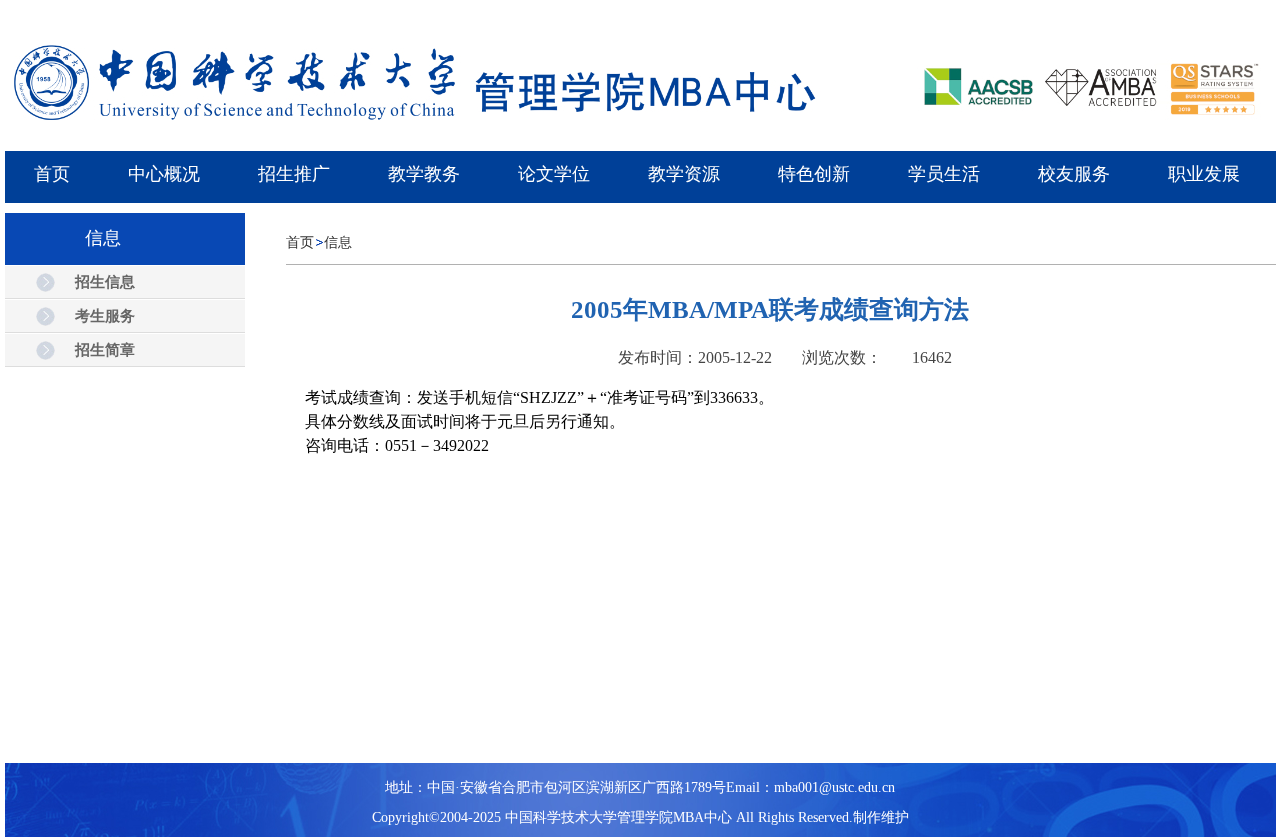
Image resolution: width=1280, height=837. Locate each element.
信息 (338, 242)
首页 (300, 242)
